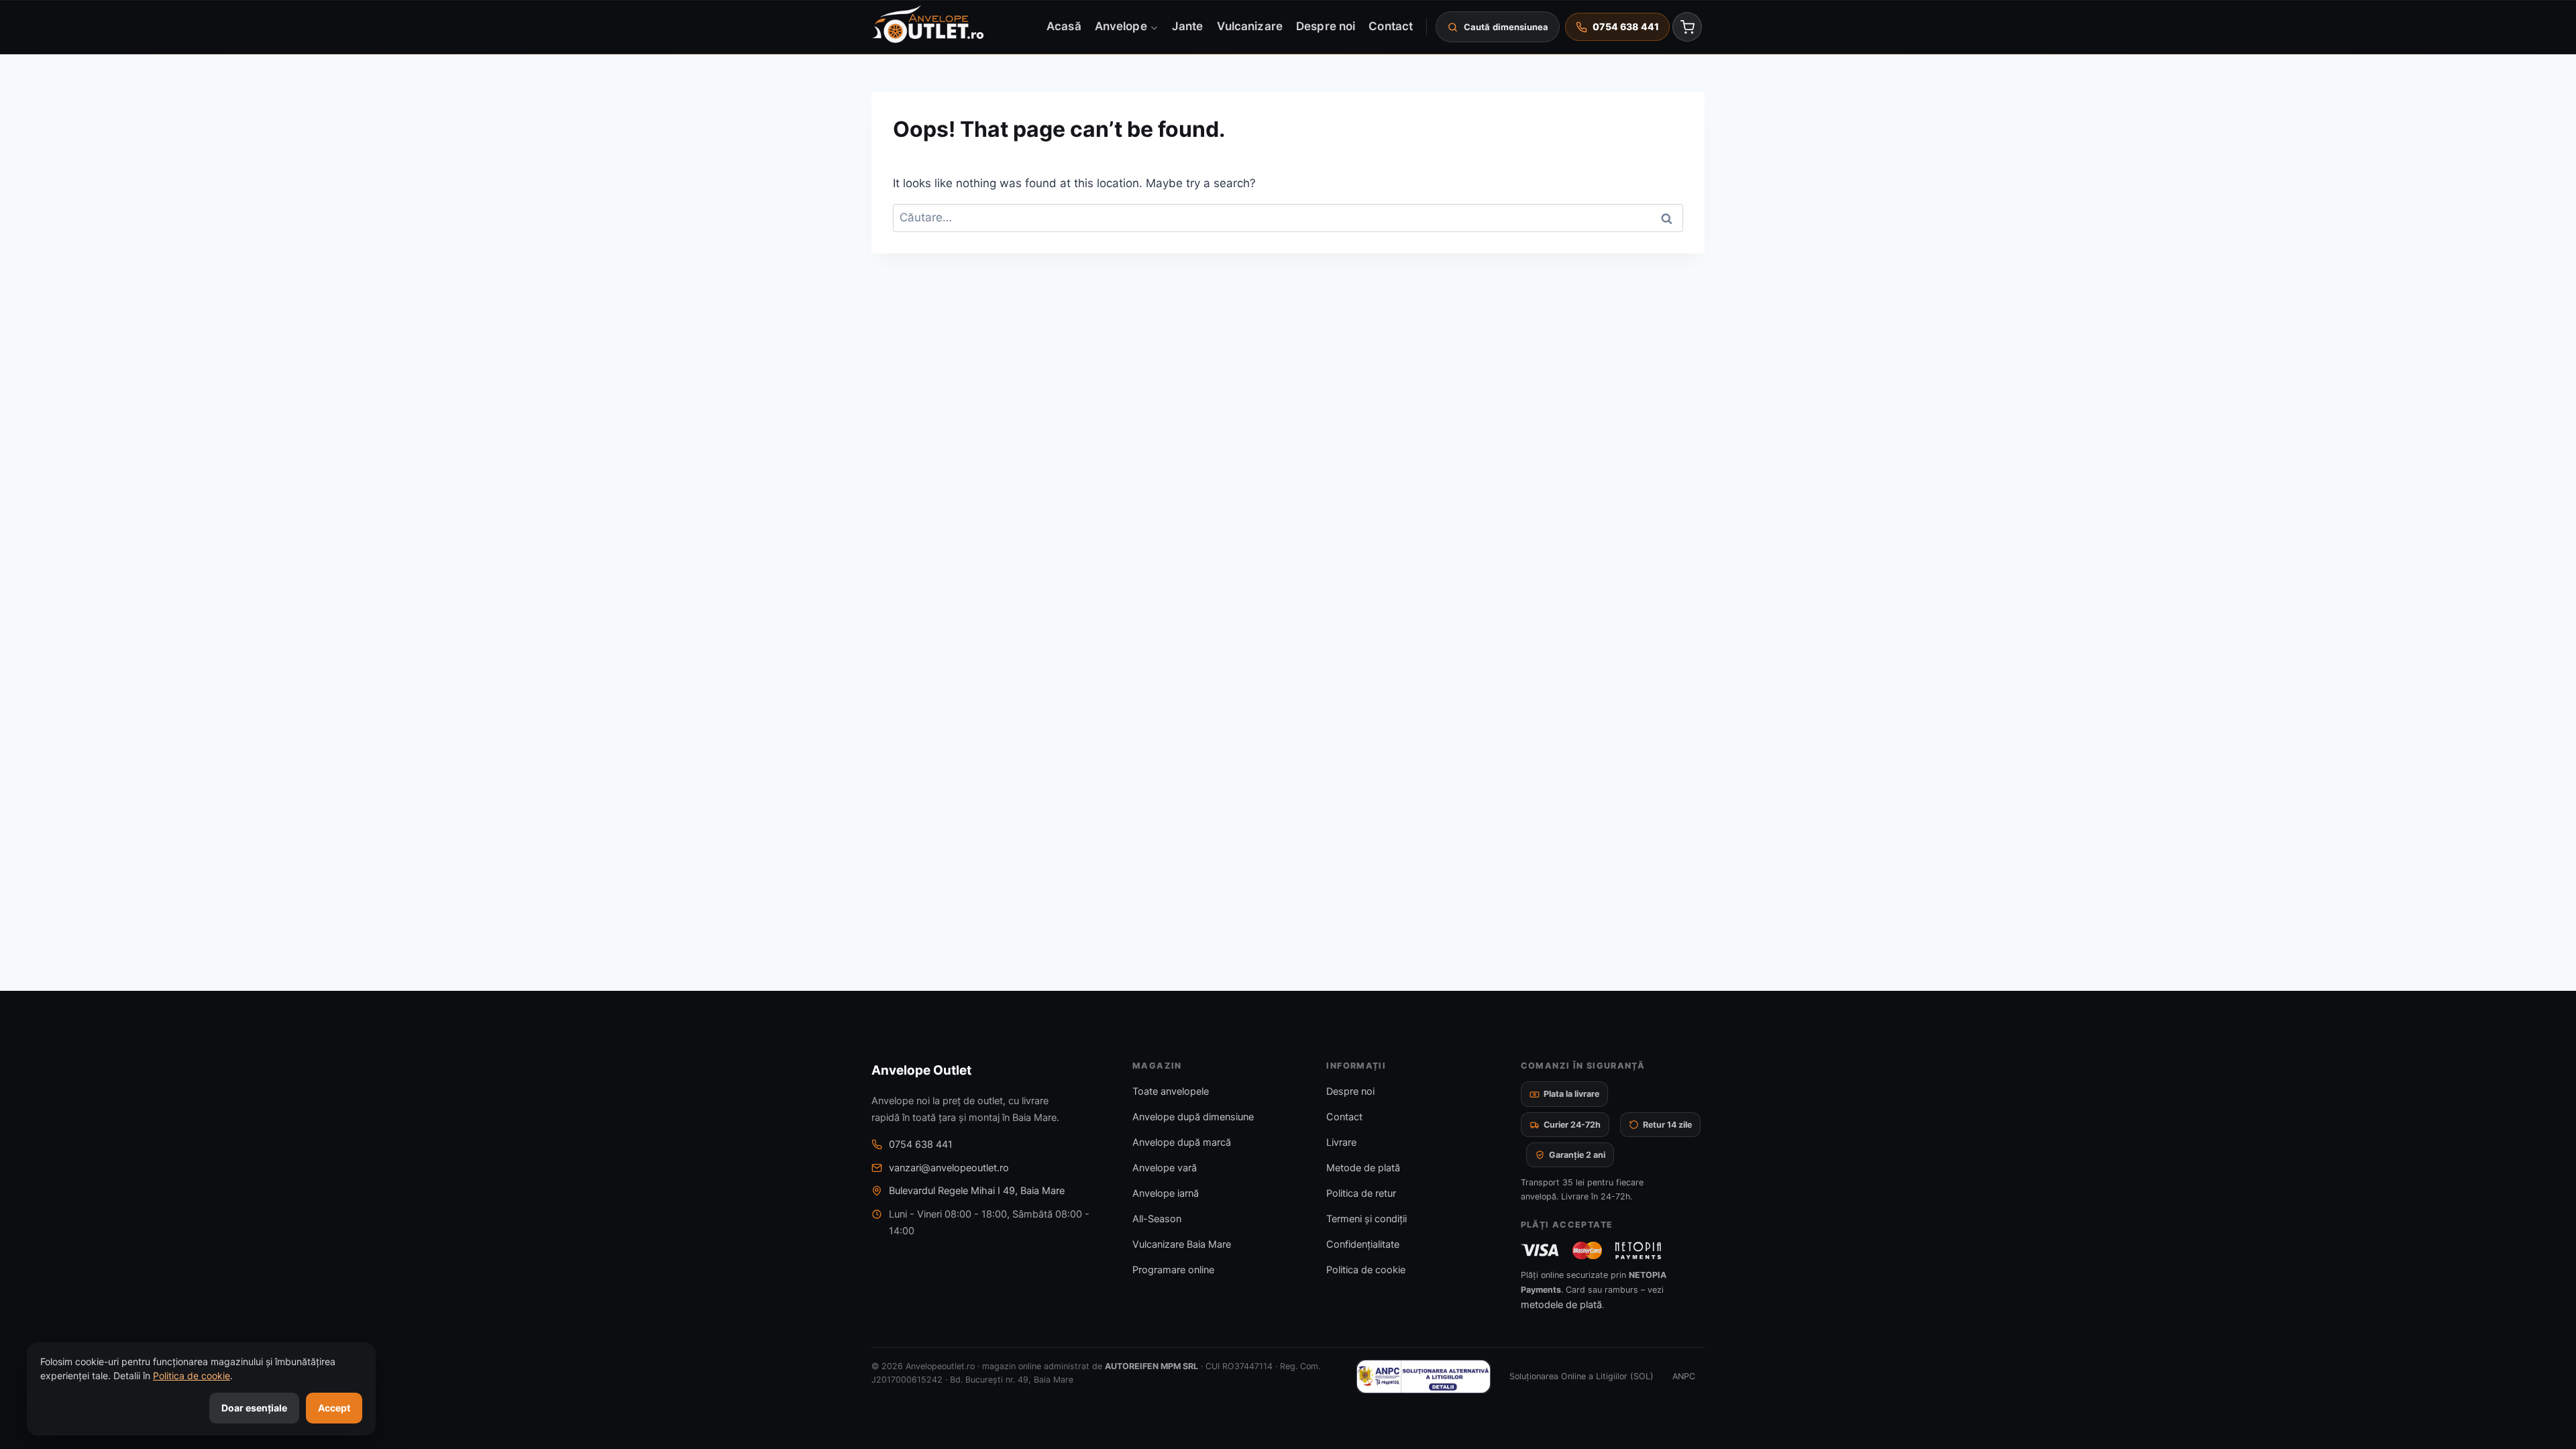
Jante (1187, 26)
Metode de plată (1363, 1168)
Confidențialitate (1363, 1244)
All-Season (1157, 1219)
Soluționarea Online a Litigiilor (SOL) (1581, 1376)
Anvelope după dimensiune (1193, 1117)
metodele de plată (1561, 1305)
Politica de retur (1361, 1193)
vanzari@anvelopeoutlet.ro (949, 1168)
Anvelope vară (1165, 1168)
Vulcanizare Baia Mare (1182, 1244)
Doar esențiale (254, 1408)
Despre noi (1326, 26)
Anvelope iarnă (1166, 1193)
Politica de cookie (1366, 1270)
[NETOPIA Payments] (1638, 1250)
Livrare (1341, 1142)
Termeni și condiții (1366, 1219)
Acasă (1064, 26)
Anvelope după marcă (1182, 1142)
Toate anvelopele (1171, 1091)
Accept (334, 1408)
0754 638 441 (921, 1144)
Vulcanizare (1250, 26)
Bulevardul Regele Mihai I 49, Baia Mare (977, 1191)
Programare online (1173, 1270)
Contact (1391, 26)
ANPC (1684, 1376)
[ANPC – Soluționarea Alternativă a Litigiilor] (1424, 1377)
